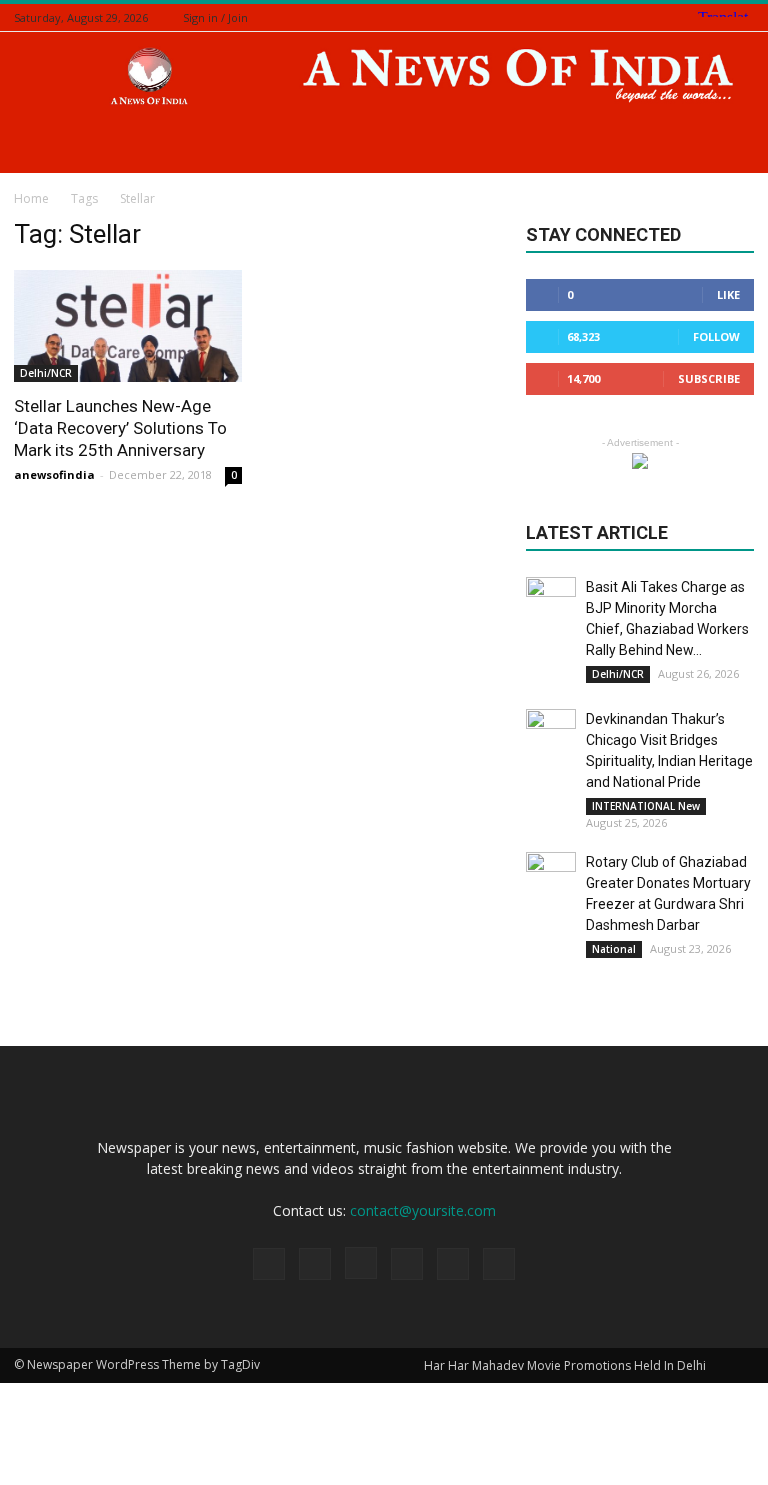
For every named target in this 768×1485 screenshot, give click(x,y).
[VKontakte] (743, 17)
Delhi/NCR (46, 373)
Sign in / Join (215, 17)
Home (31, 198)
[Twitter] (693, 17)
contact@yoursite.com (423, 1210)
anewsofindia (54, 474)
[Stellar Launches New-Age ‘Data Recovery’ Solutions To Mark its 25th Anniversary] (128, 326)
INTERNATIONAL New (646, 806)
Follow (716, 336)
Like (728, 294)
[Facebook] (643, 17)
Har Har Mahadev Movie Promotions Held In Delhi (565, 1365)
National (614, 949)
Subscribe (709, 378)
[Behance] (618, 17)
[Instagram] (668, 17)
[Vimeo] (718, 17)
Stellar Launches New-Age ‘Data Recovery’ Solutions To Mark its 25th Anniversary (120, 428)
